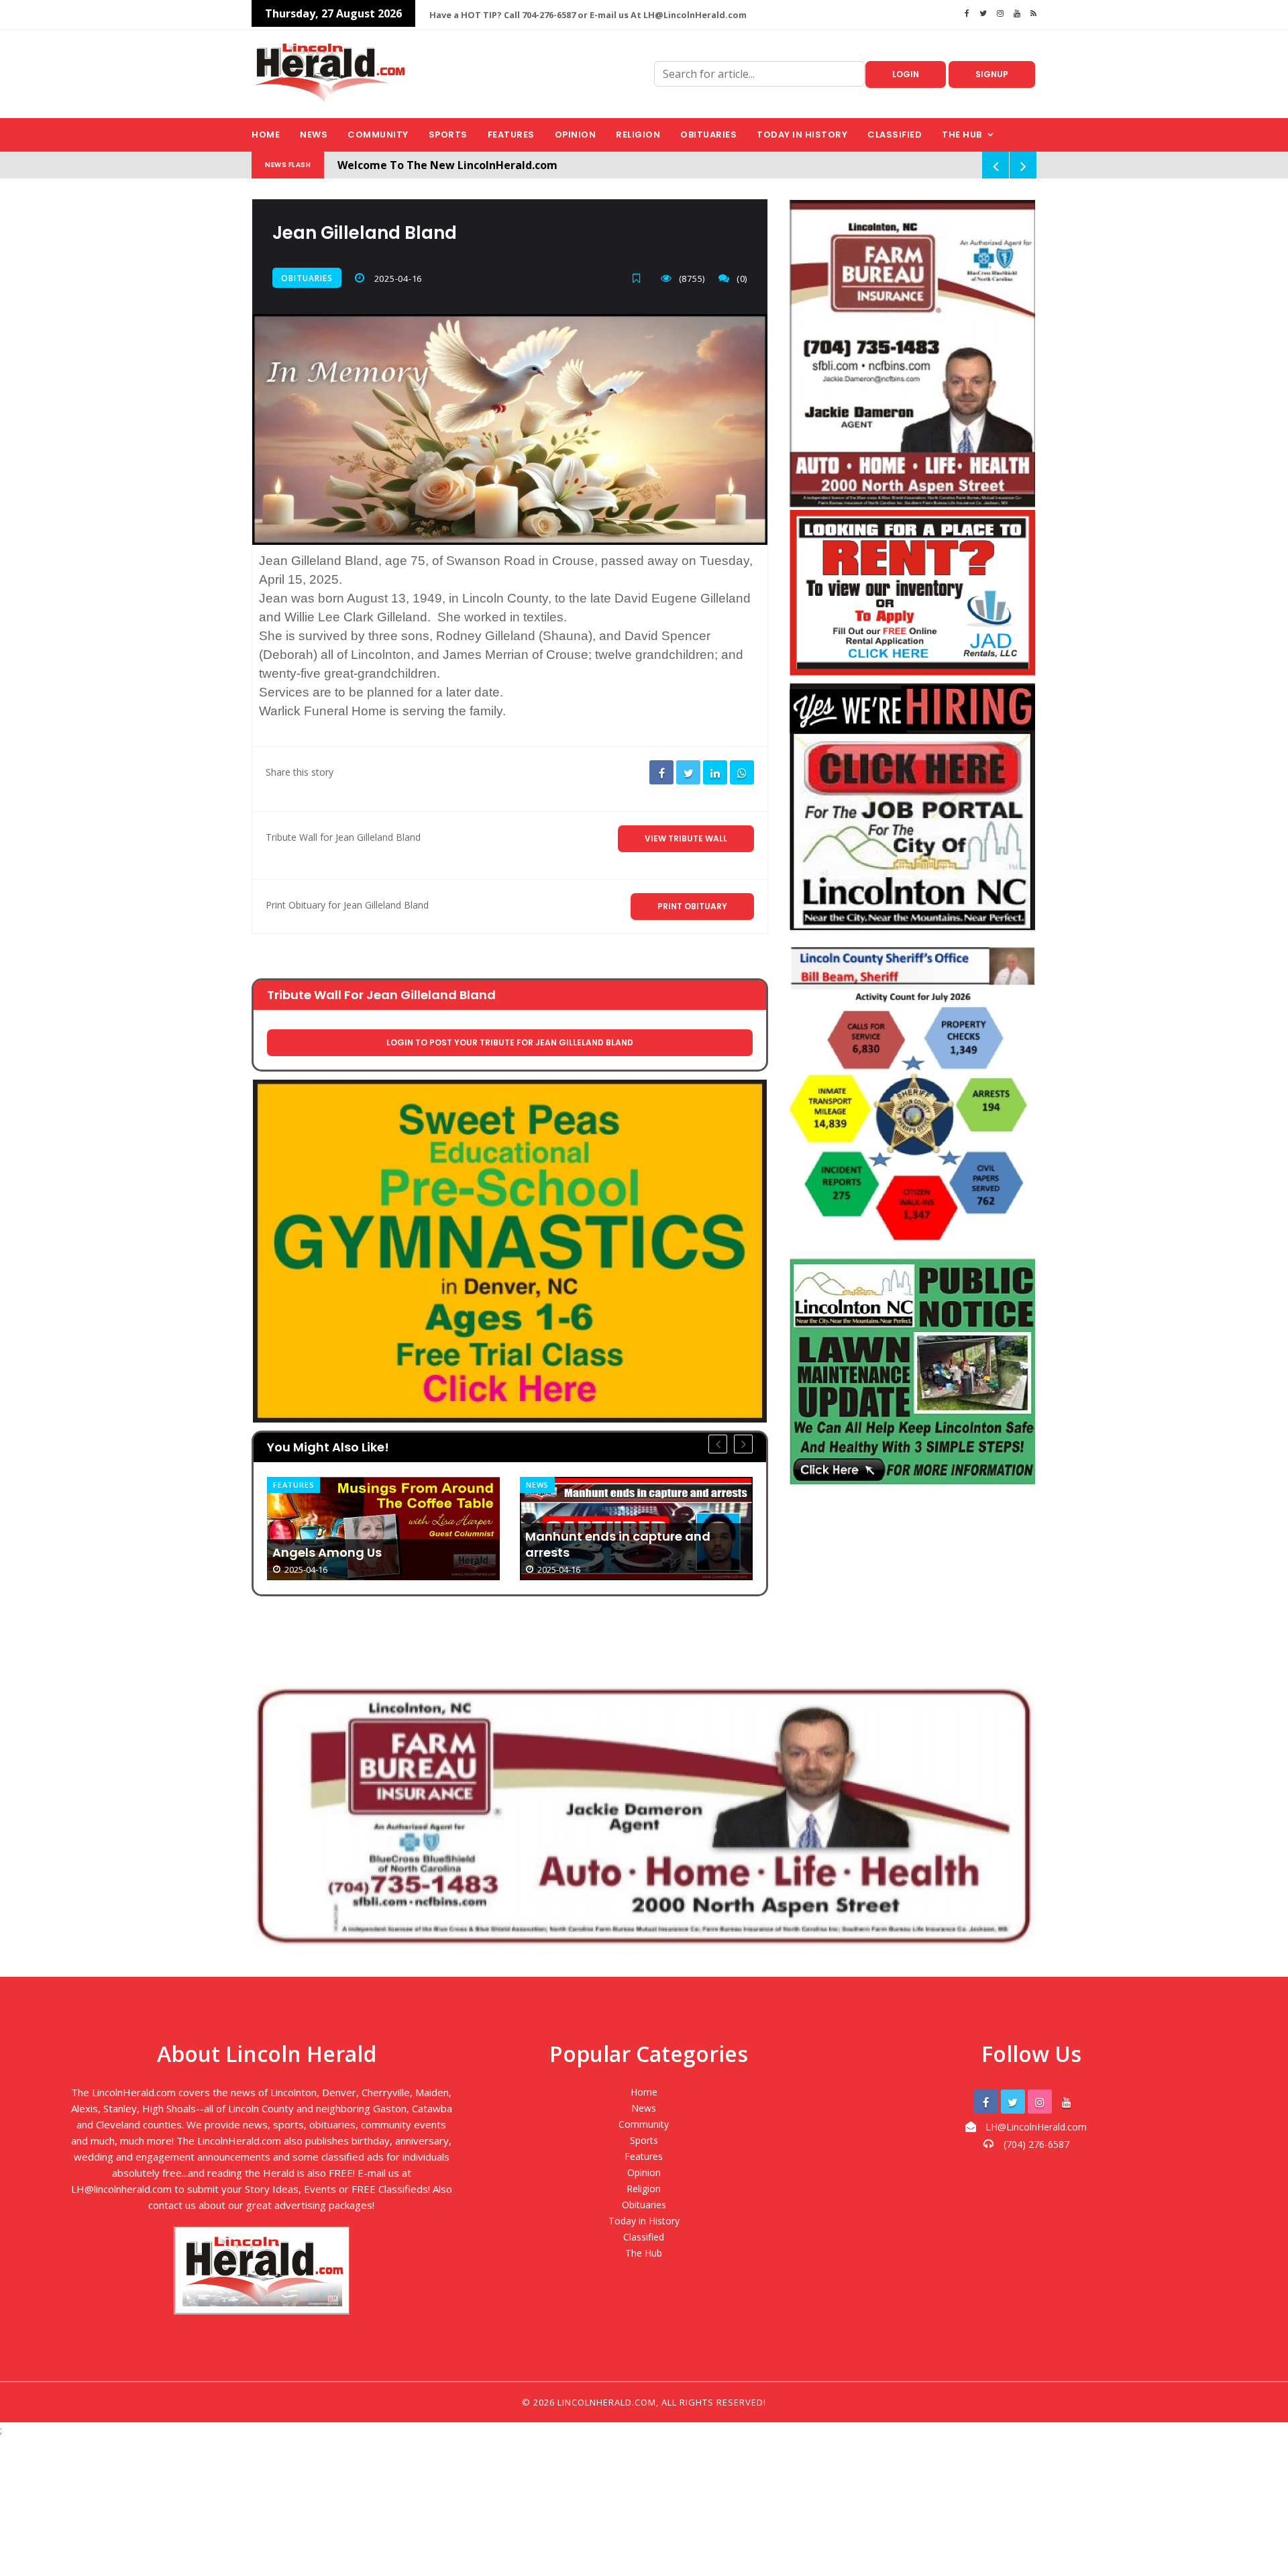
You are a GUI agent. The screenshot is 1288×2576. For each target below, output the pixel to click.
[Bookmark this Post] (640, 278)
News (314, 135)
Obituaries (708, 135)
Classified (895, 135)
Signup (992, 74)
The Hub (962, 135)
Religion (638, 135)
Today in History (802, 135)
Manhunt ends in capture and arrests (365, 1545)
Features (511, 135)
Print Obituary (692, 906)
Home (266, 135)
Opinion (576, 135)
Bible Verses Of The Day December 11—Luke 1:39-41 (636, 1544)
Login (906, 74)
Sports (448, 135)
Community (378, 135)
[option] (383, 1529)
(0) (742, 278)
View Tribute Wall (686, 838)
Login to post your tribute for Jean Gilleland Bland (510, 1042)
